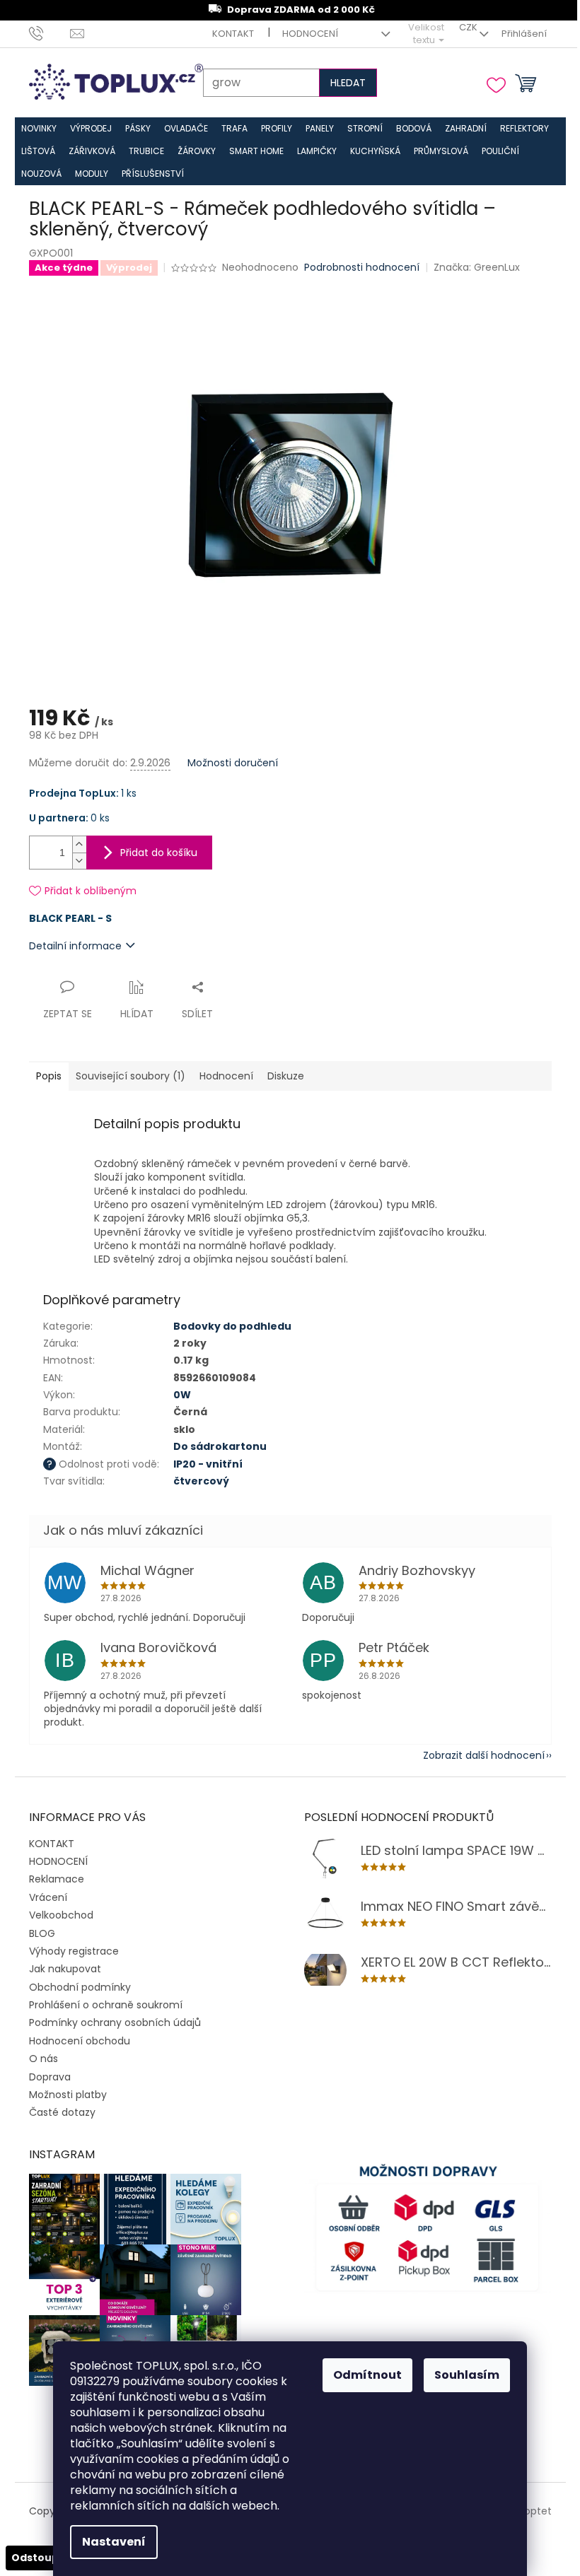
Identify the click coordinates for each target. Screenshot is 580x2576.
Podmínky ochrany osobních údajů (114, 2015)
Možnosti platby (67, 2087)
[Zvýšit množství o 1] (79, 837)
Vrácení (47, 1890)
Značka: (476, 267)
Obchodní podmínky (79, 1979)
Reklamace (56, 1872)
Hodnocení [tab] (226, 1069)
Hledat (341, 83)
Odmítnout (362, 2375)
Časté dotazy (62, 2105)
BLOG (41, 1926)
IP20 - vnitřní (207, 1456)
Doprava (49, 2069)
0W (181, 1387)
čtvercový (201, 1473)
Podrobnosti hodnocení (362, 268)
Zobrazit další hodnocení (473, 1747)
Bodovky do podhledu (232, 1318)
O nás (43, 2051)
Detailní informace (75, 938)
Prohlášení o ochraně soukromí (105, 1997)
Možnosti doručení (232, 755)
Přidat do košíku (158, 845)
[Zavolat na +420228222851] (49, 34)
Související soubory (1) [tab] (130, 1069)
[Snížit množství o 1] (79, 853)
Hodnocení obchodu (79, 2033)
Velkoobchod (60, 1908)
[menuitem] (39, 129)
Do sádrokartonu (219, 1439)
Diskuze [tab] (285, 1069)
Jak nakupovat (64, 1962)
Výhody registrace (73, 1943)
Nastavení (109, 2542)
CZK (458, 27)
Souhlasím (462, 2375)
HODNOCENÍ (305, 34)
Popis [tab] (48, 1069)
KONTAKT (228, 34)
